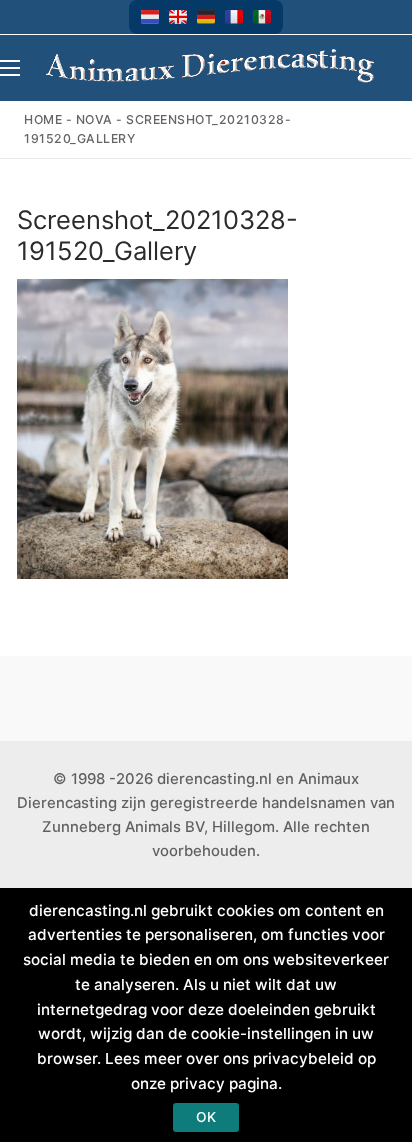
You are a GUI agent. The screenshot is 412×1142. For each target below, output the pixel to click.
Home (43, 119)
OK (206, 1117)
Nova (94, 119)
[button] (150, 17)
